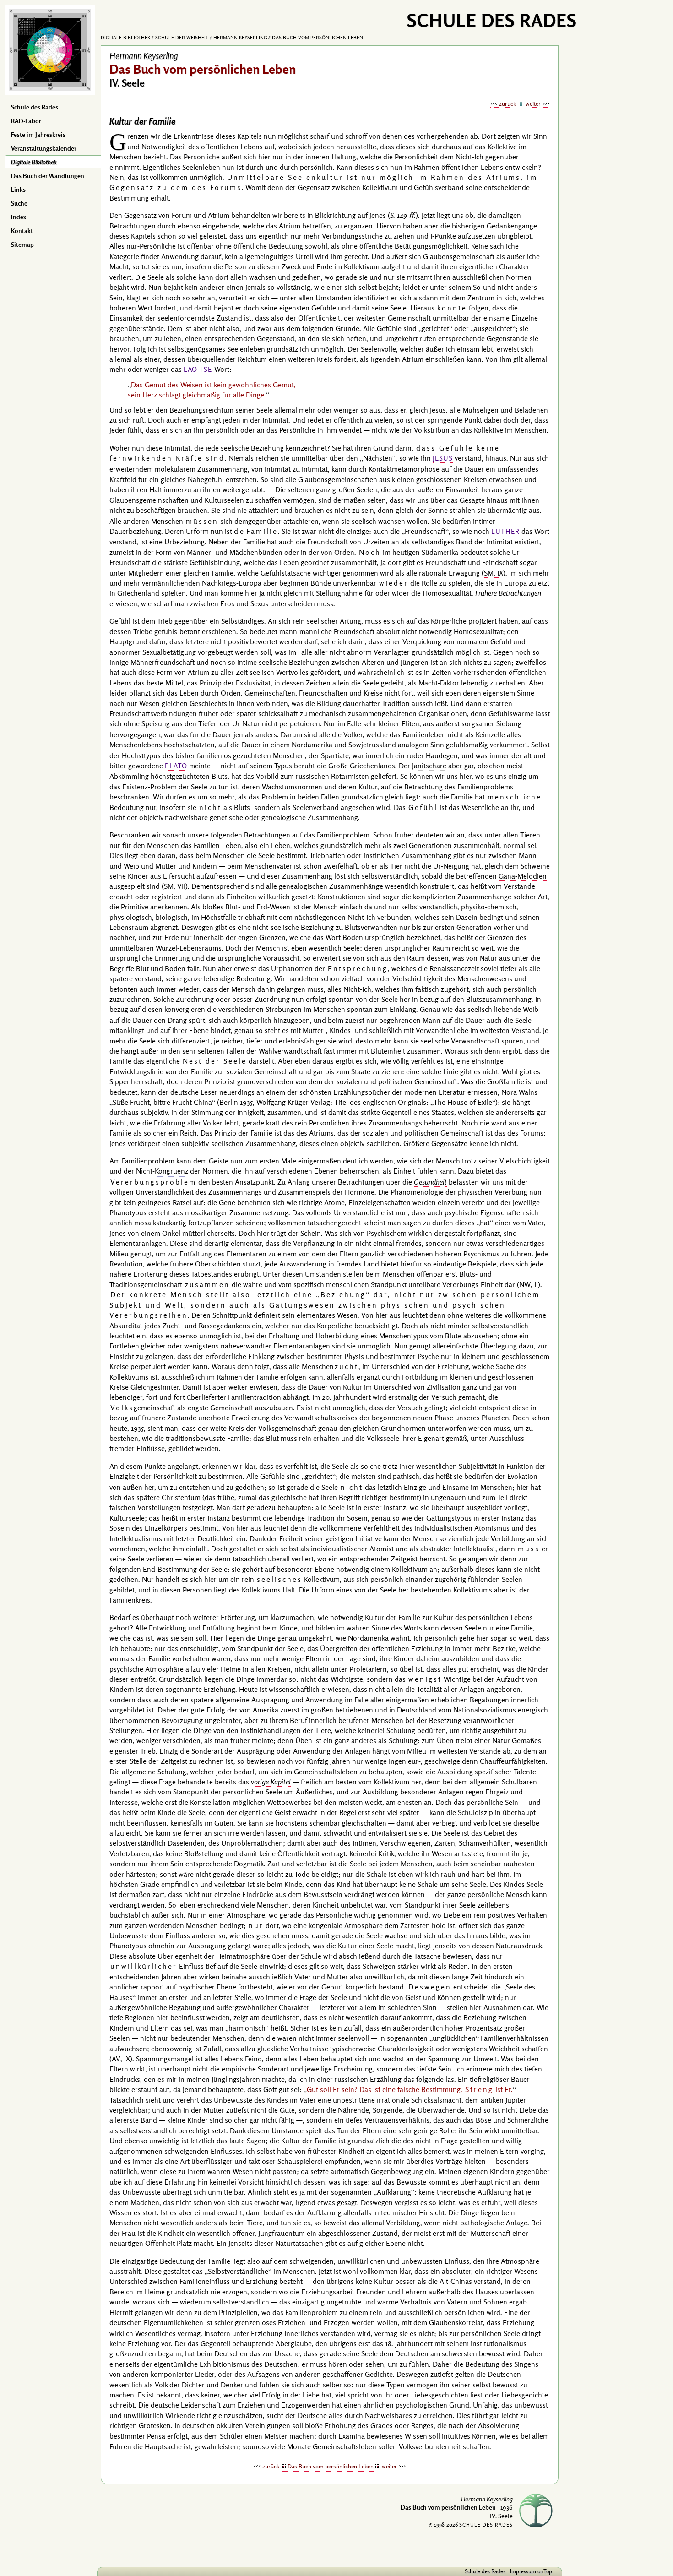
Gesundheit (430, 1182)
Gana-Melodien (523, 876)
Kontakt (22, 231)
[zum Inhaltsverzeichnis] (521, 104)
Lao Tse (198, 369)
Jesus (443, 458)
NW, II (529, 1284)
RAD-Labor (26, 121)
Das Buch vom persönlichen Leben (318, 38)
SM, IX (494, 573)
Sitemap (22, 245)
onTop (545, 2571)
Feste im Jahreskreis (38, 135)
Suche (19, 203)
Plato (176, 766)
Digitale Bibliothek (34, 162)
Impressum (523, 2571)
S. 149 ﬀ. (403, 215)
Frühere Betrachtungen (508, 593)
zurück (507, 103)
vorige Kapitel (271, 1782)
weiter (533, 103)
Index (19, 217)
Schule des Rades (35, 107)
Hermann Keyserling (240, 38)
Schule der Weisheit (182, 38)
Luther (505, 531)
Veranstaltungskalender (44, 148)
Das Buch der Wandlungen (48, 176)
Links (18, 190)
